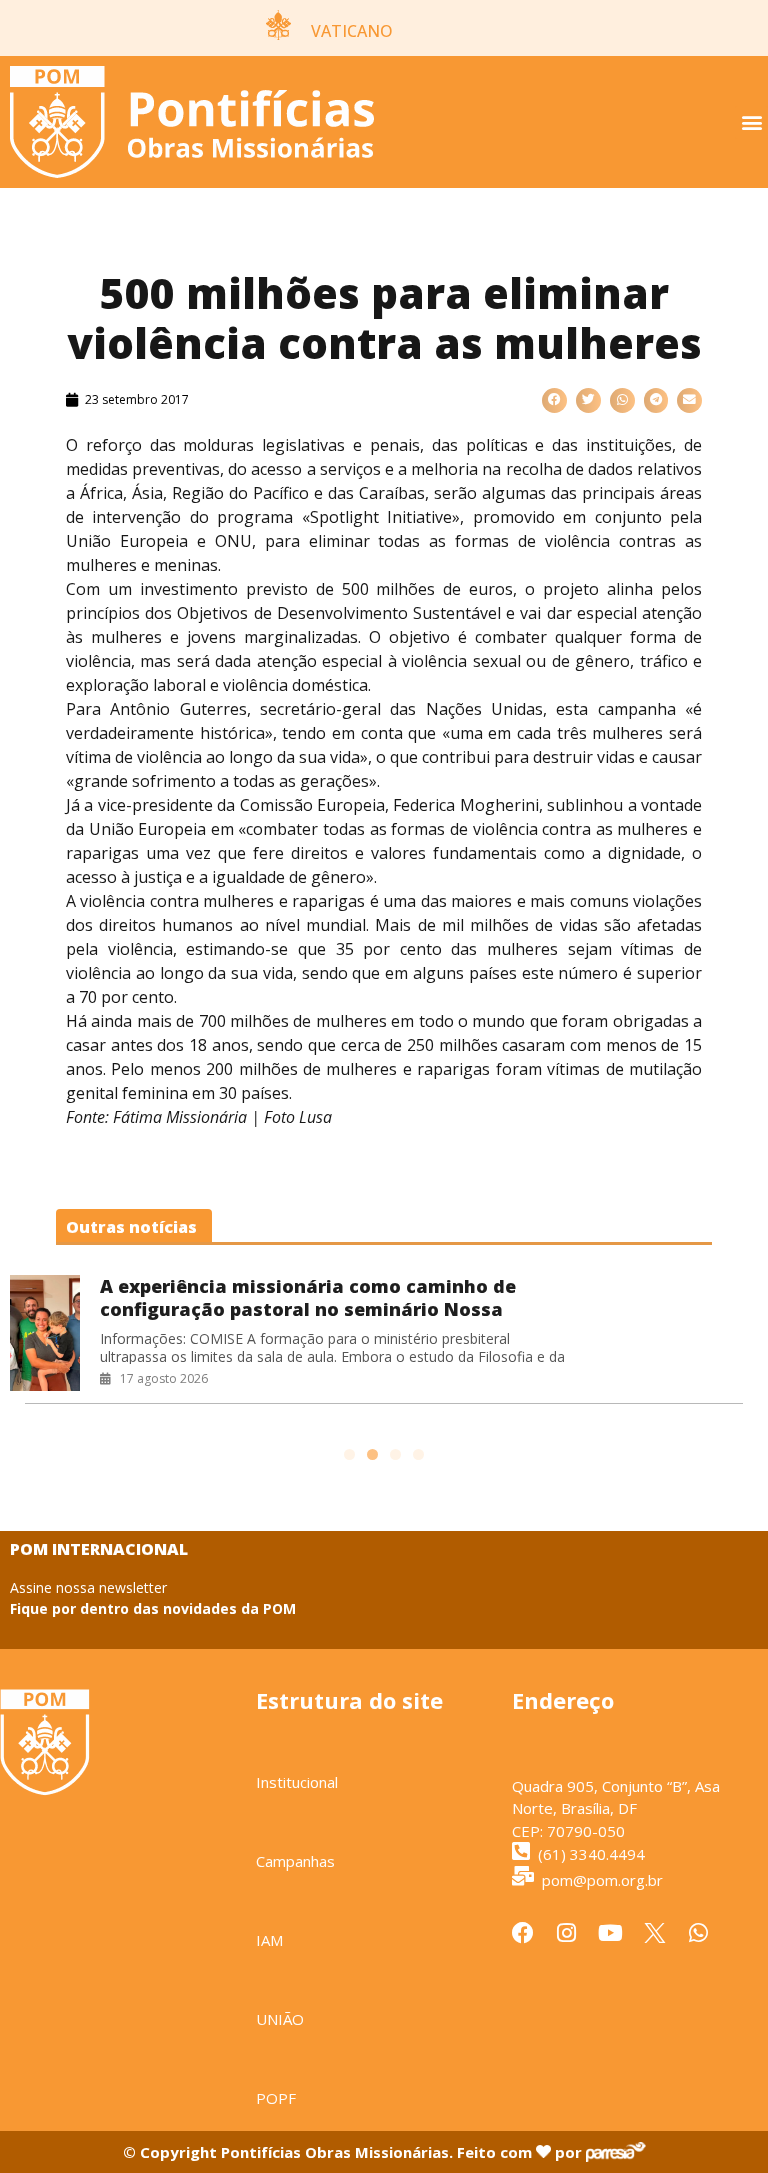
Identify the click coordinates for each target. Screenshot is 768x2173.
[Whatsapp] (699, 1933)
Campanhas (295, 1861)
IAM (269, 1940)
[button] (751, 122)
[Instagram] (567, 1933)
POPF (276, 2098)
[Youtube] (611, 1933)
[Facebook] (523, 1933)
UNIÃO (280, 2019)
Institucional (297, 1782)
